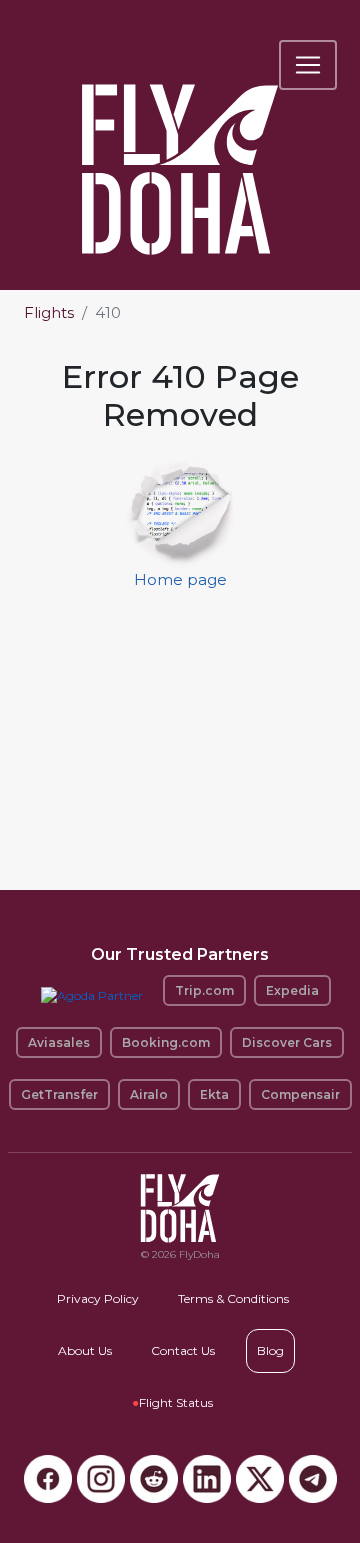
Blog (270, 1350)
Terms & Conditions (233, 1298)
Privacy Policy (98, 1298)
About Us (85, 1350)
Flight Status (172, 1402)
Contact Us (183, 1350)
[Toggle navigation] (308, 65)
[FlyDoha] (180, 142)
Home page (180, 579)
